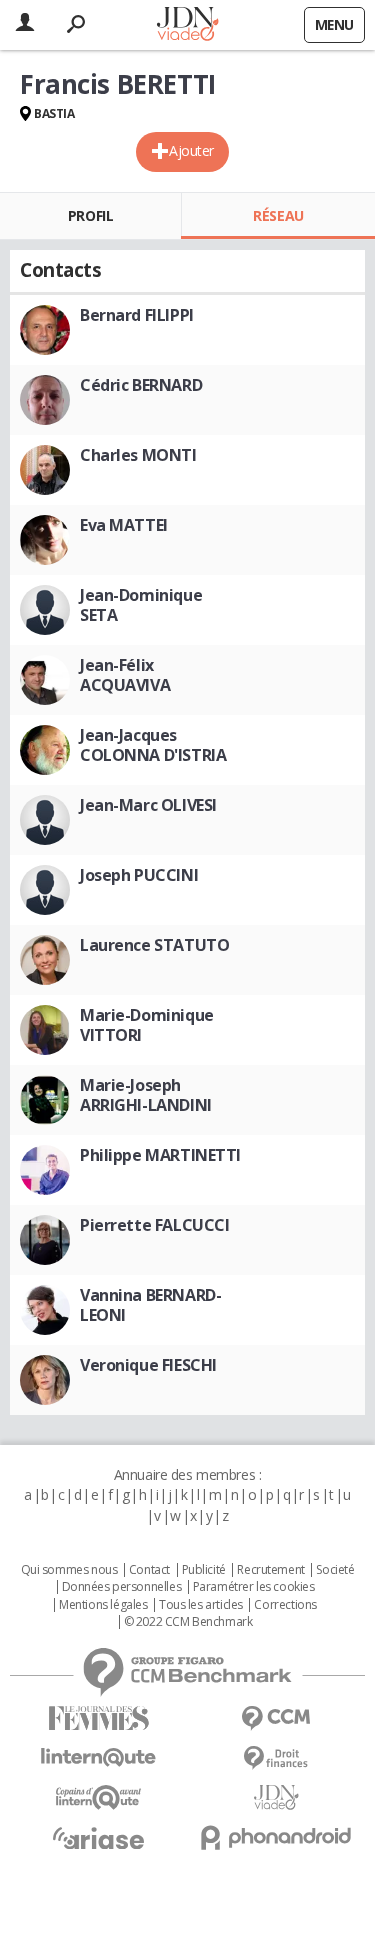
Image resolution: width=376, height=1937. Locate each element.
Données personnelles (122, 1587)
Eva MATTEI (124, 525)
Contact (149, 1570)
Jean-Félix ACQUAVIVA (125, 675)
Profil (90, 215)
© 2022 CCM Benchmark (188, 1622)
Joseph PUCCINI (139, 875)
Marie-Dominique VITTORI (147, 1025)
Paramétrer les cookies (254, 1587)
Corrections (285, 1605)
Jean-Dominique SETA (141, 605)
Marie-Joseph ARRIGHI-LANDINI (146, 1095)
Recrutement (270, 1570)
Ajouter (191, 150)
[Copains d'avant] (99, 1797)
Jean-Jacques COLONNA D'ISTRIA (153, 745)
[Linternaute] (99, 1757)
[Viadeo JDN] (277, 1797)
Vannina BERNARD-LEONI (150, 1305)
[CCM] (277, 1718)
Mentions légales (103, 1605)
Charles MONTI (138, 455)
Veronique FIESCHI (148, 1365)
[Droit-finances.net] (277, 1758)
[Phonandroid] (277, 1837)
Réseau (278, 215)
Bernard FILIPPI (137, 315)
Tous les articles (201, 1605)
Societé (335, 1570)
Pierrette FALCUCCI (154, 1225)
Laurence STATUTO (154, 945)
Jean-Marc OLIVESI (148, 805)
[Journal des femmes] (99, 1718)
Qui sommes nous (69, 1570)
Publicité (204, 1570)
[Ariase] (99, 1838)
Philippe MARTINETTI (160, 1155)
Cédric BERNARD (141, 385)
